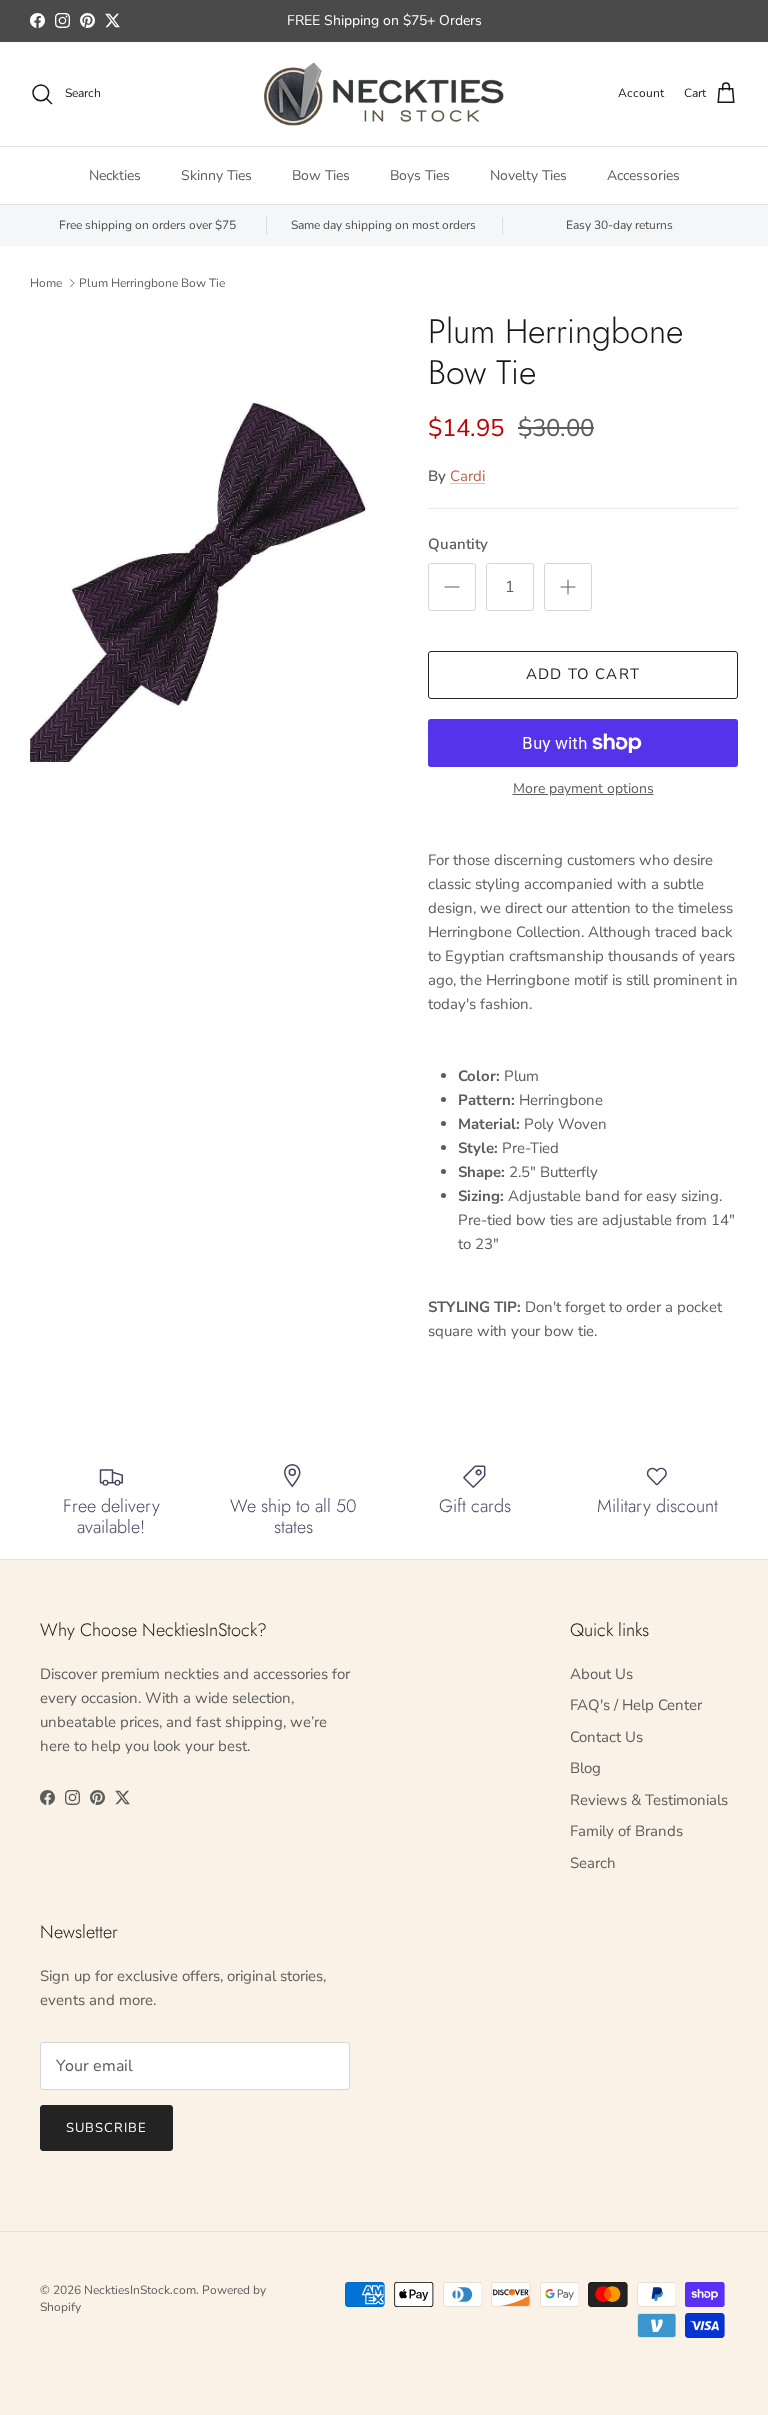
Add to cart (583, 674)
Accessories (643, 175)
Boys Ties (420, 175)
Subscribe (106, 2128)
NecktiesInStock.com (140, 2290)
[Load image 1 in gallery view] (207, 537)
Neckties (115, 175)
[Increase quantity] (568, 587)
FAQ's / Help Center (636, 1705)
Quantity (458, 544)
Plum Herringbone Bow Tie (152, 283)
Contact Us (606, 1737)
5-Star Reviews (423, 28)
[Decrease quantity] (452, 587)
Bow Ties (321, 175)
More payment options (583, 789)
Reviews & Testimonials (649, 1800)
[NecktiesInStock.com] (384, 94)
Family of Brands (626, 1831)
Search (593, 1863)
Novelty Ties (528, 175)
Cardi (467, 476)
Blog (585, 1768)
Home (46, 283)
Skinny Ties (216, 175)
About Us (601, 1674)
